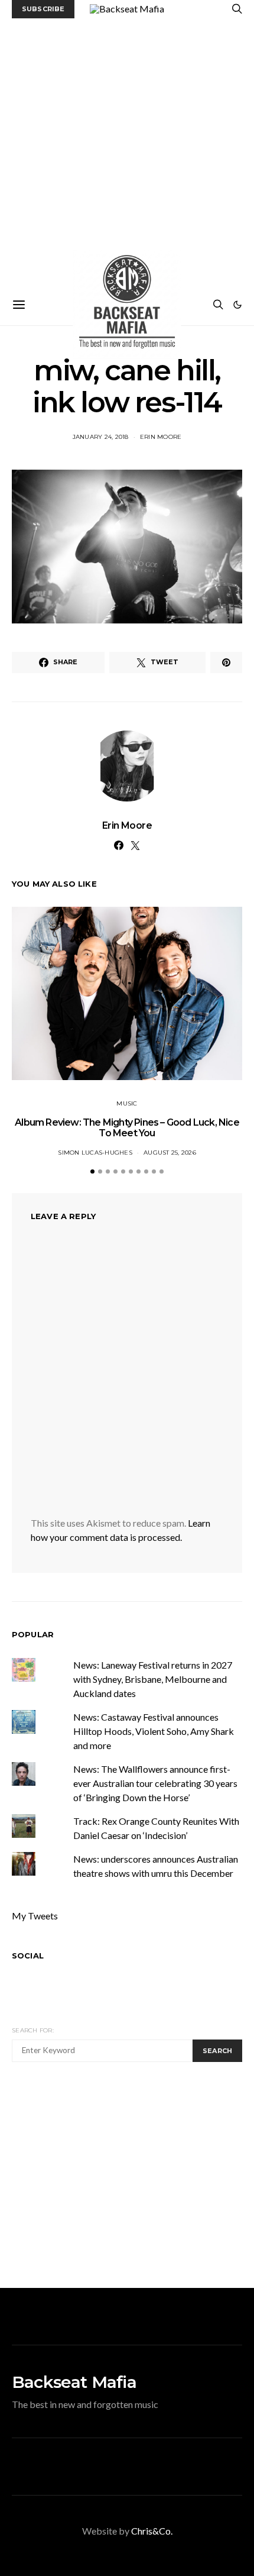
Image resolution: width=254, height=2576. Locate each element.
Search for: (33, 2030)
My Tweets (35, 1916)
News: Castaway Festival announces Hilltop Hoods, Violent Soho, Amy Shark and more (154, 1731)
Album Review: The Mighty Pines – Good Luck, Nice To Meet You (127, 1128)
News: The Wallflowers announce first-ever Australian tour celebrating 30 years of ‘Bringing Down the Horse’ (155, 1783)
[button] (237, 305)
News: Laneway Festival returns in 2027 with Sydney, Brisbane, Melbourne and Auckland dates (153, 1679)
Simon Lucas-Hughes (95, 1153)
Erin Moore (161, 437)
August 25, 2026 (170, 1153)
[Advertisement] (127, 151)
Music (127, 1103)
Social (28, 1956)
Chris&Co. (152, 2531)
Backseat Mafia (74, 2382)
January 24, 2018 (101, 437)
